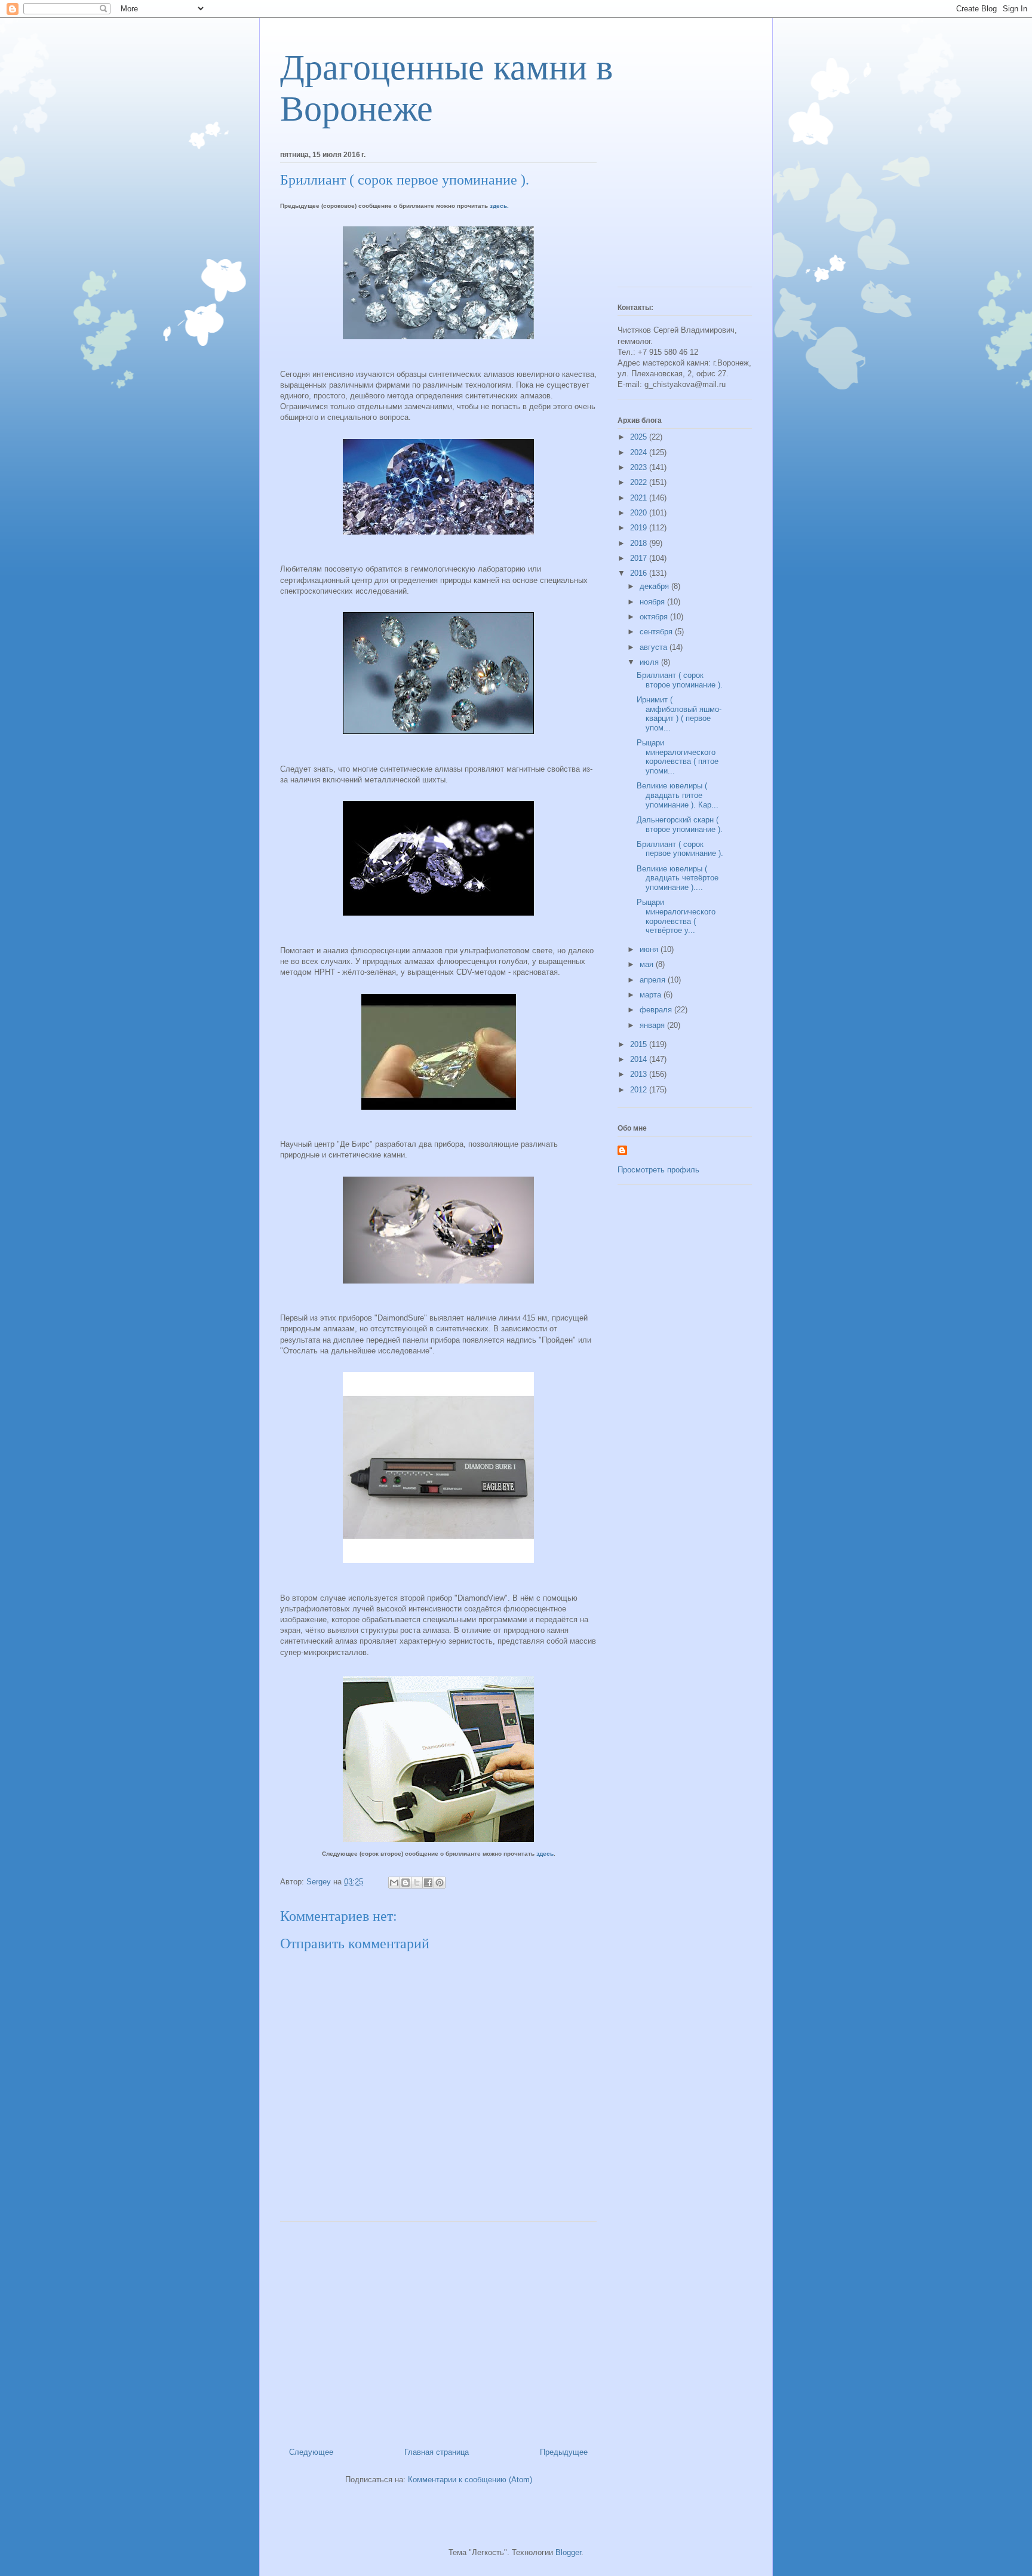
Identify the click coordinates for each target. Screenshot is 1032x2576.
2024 (640, 452)
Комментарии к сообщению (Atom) (470, 2480)
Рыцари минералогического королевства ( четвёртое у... (676, 916)
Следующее (311, 2452)
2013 (640, 1074)
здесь (545, 1854)
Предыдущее (564, 2452)
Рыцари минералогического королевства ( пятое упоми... (678, 757)
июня (650, 949)
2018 (640, 543)
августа (655, 647)
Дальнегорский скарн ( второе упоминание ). (680, 825)
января (653, 1025)
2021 (640, 498)
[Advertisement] (438, 2330)
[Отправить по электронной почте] (394, 1883)
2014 (640, 1059)
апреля (654, 980)
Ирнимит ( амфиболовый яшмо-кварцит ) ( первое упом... (679, 714)
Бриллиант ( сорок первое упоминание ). (680, 849)
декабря (655, 586)
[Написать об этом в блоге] (406, 1883)
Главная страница (437, 2452)
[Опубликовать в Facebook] (428, 1883)
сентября (657, 632)
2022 (640, 482)
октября (655, 617)
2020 (640, 513)
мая (648, 964)
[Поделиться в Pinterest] (440, 1883)
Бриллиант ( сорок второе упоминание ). (680, 680)
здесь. (499, 206)
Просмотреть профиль (658, 1170)
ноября (653, 602)
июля (650, 662)
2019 (640, 528)
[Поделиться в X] (417, 1883)
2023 (640, 467)
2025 (640, 437)
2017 (640, 558)
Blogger (568, 2552)
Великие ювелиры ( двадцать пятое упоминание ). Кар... (678, 795)
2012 (640, 1090)
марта (652, 995)
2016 (640, 573)
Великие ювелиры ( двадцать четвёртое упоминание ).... (678, 878)
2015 (640, 1044)
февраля (657, 1010)
